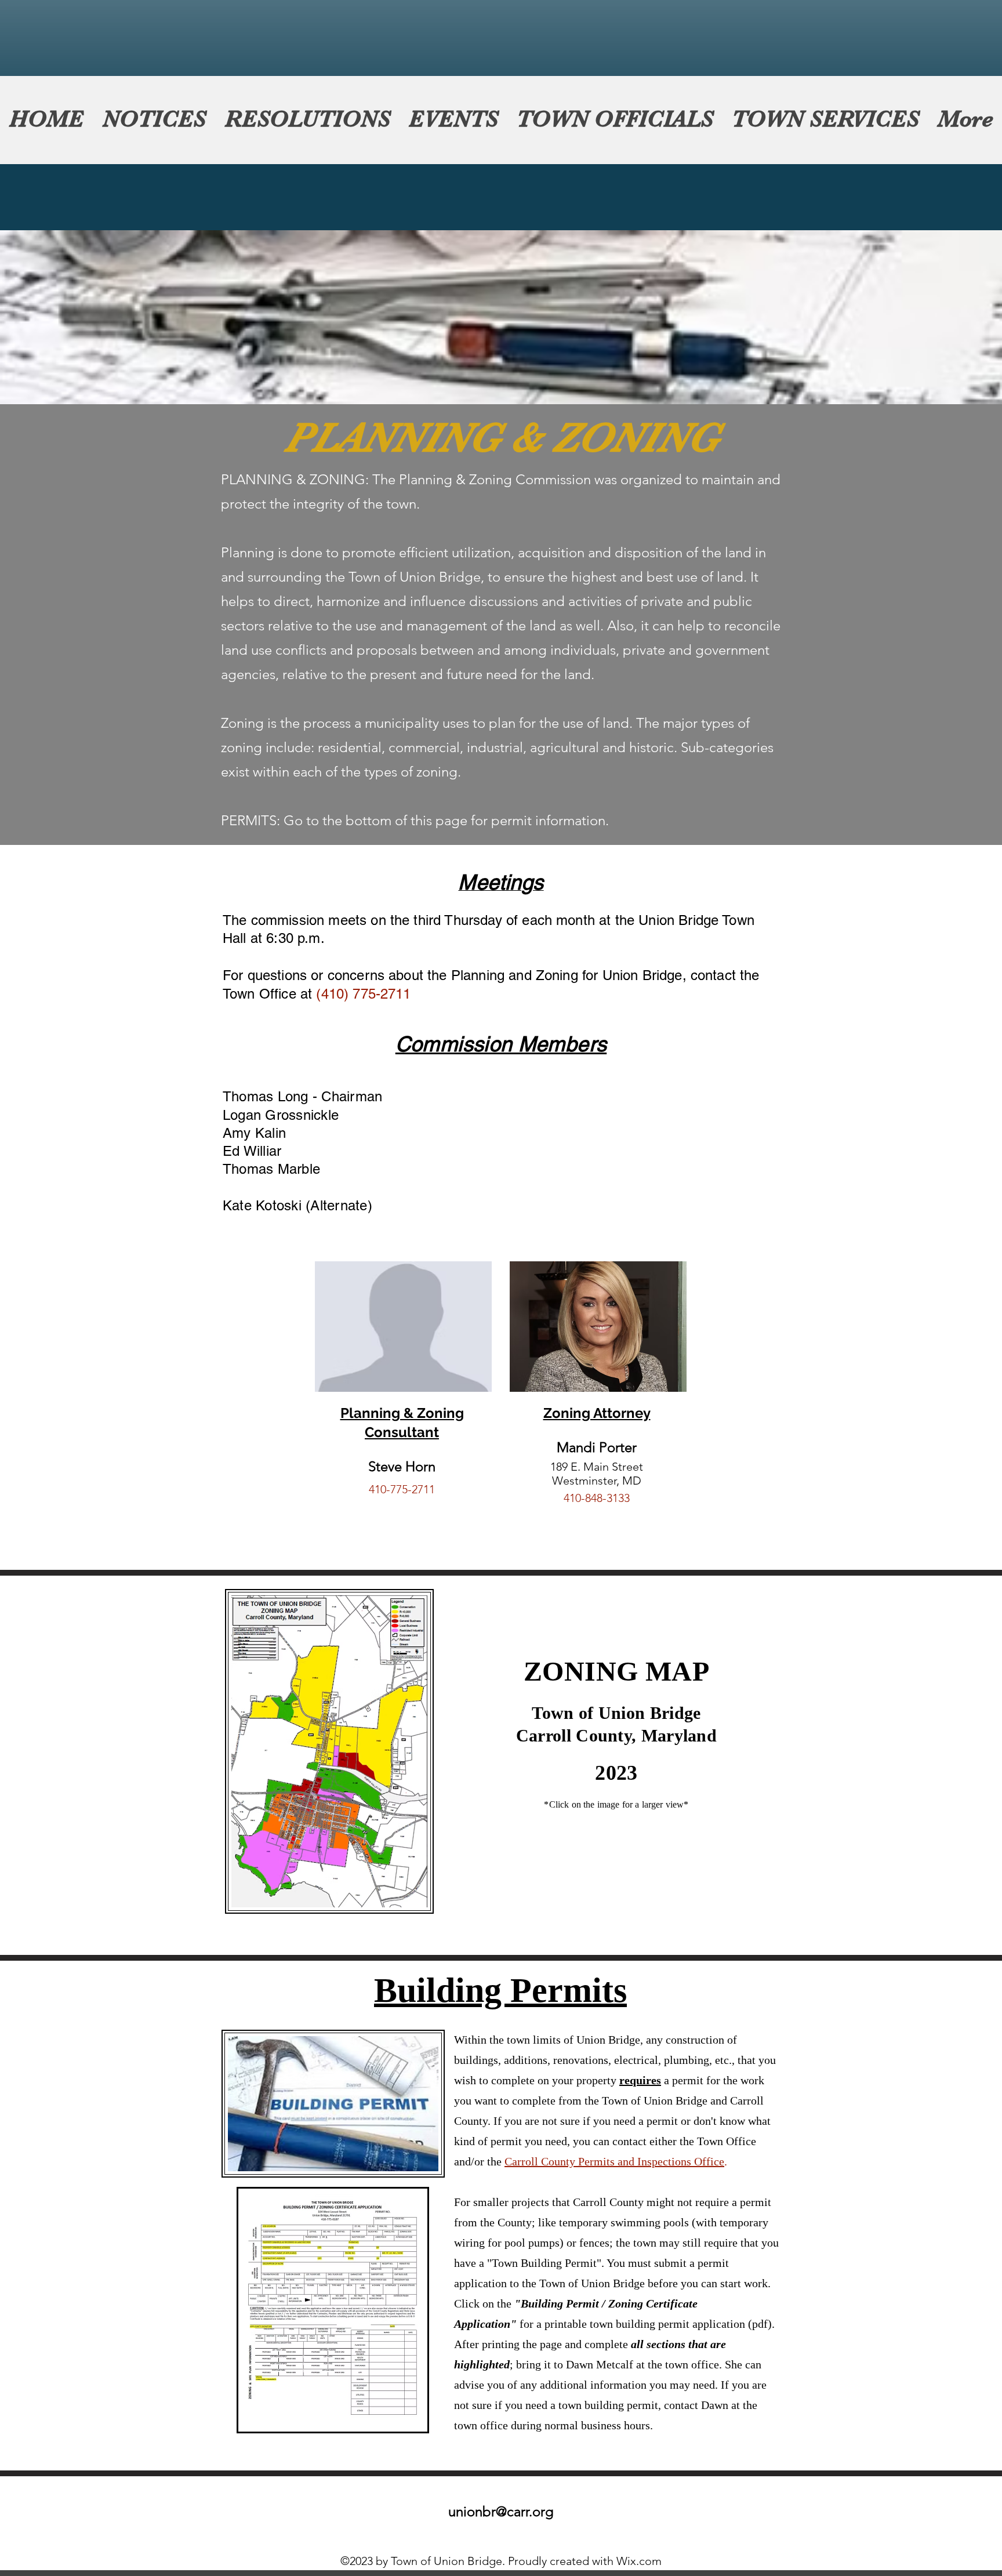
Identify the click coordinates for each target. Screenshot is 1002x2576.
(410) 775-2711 (363, 994)
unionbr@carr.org (501, 2511)
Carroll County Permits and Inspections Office (614, 2161)
